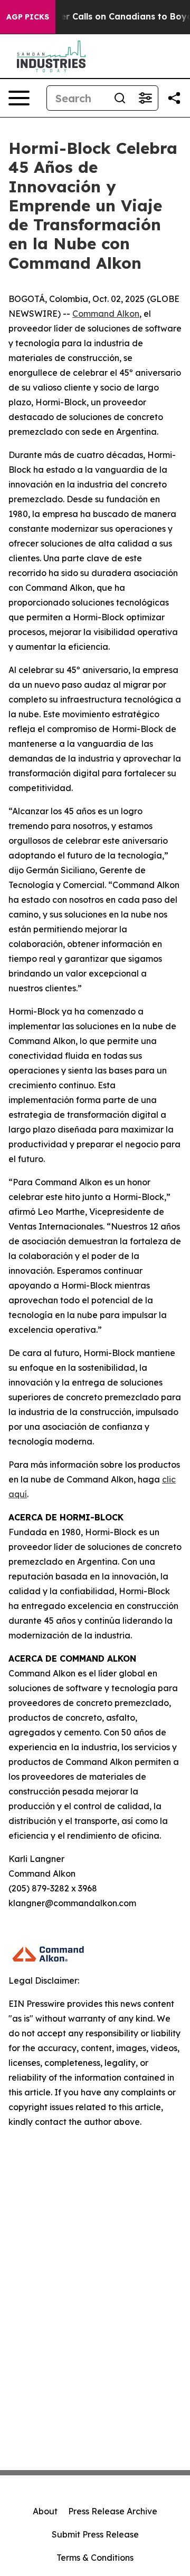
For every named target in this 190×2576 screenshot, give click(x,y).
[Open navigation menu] (19, 98)
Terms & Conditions (95, 2558)
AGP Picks (28, 17)
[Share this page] (174, 98)
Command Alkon (106, 314)
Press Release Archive (113, 2511)
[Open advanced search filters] (145, 98)
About (45, 2511)
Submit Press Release (95, 2534)
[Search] (120, 98)
